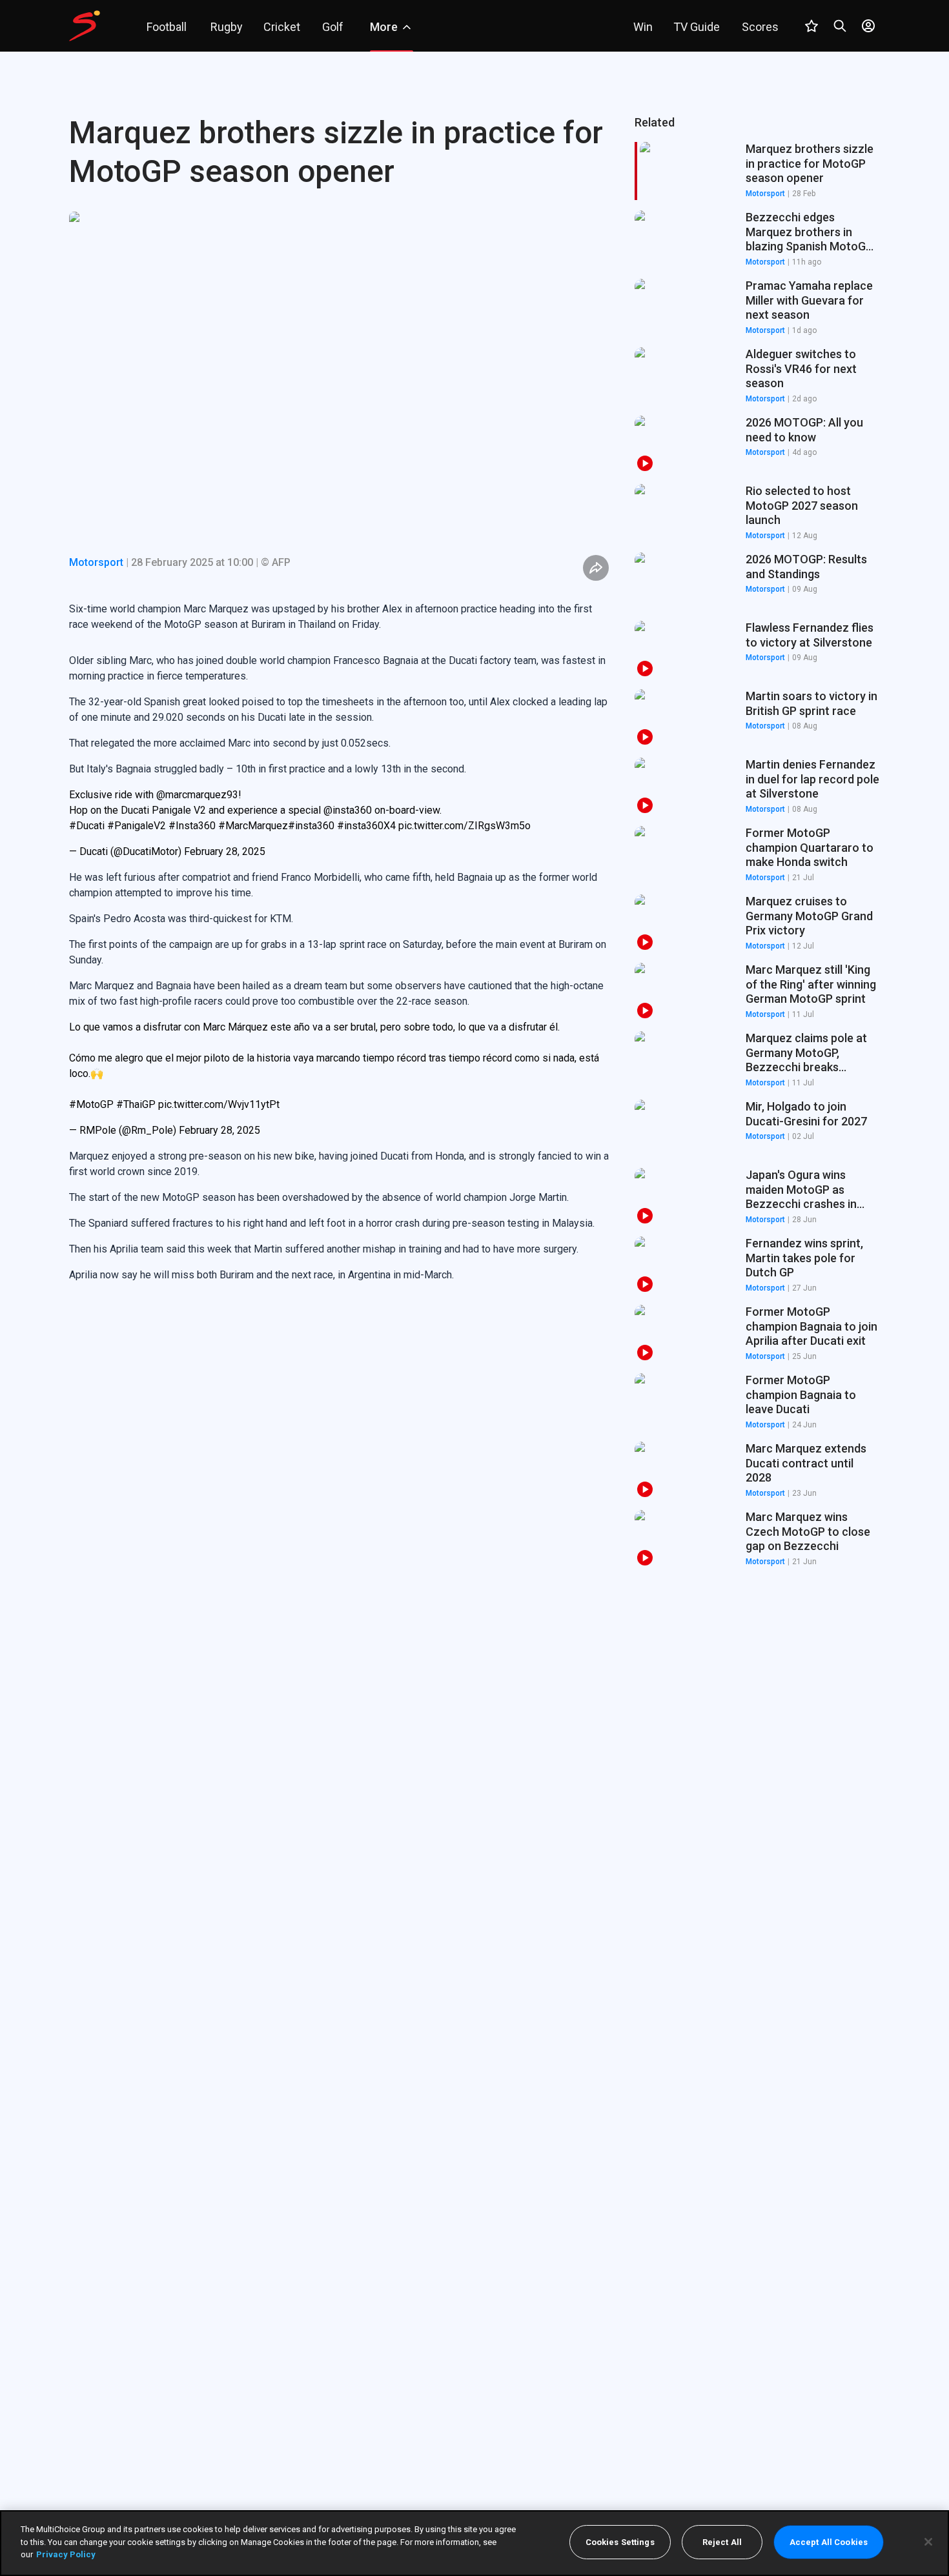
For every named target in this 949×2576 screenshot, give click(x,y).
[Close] (928, 2542)
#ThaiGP (136, 1104)
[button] (757, 239)
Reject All (722, 2542)
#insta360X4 (366, 826)
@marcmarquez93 (197, 795)
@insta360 (348, 810)
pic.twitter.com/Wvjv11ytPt (219, 1104)
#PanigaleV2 (137, 826)
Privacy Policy (66, 2554)
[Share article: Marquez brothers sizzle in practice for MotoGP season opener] (596, 568)
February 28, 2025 (225, 851)
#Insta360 (192, 826)
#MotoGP (91, 1104)
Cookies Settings (620, 2542)
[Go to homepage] (85, 26)
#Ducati (87, 826)
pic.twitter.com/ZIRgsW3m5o (464, 826)
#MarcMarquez (253, 826)
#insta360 (311, 826)
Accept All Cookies (829, 2542)
